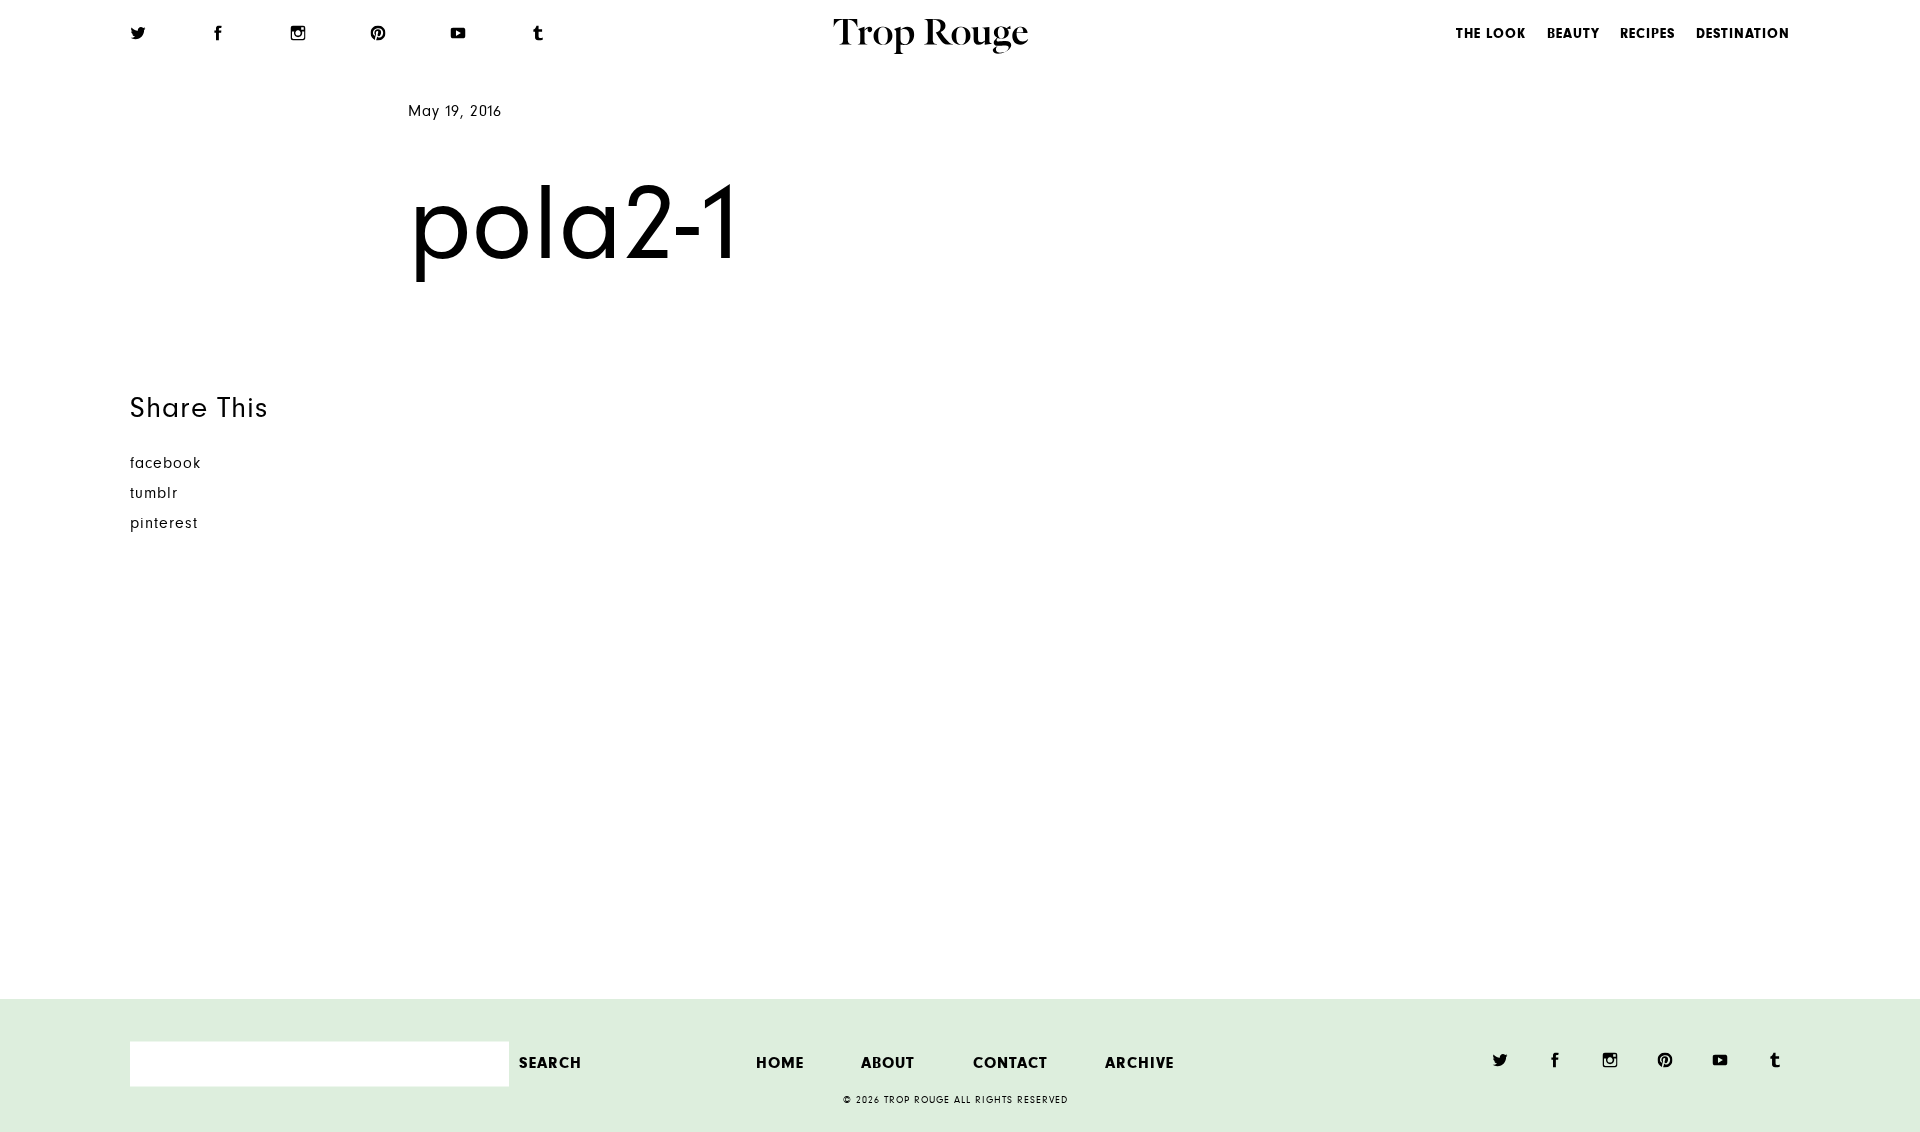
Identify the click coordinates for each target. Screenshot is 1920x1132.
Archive (1139, 1063)
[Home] (930, 39)
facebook (165, 464)
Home (780, 1063)
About (888, 1063)
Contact (1010, 1063)
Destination (1743, 35)
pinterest (164, 524)
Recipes (1647, 35)
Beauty (1573, 35)
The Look (1491, 35)
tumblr (154, 494)
